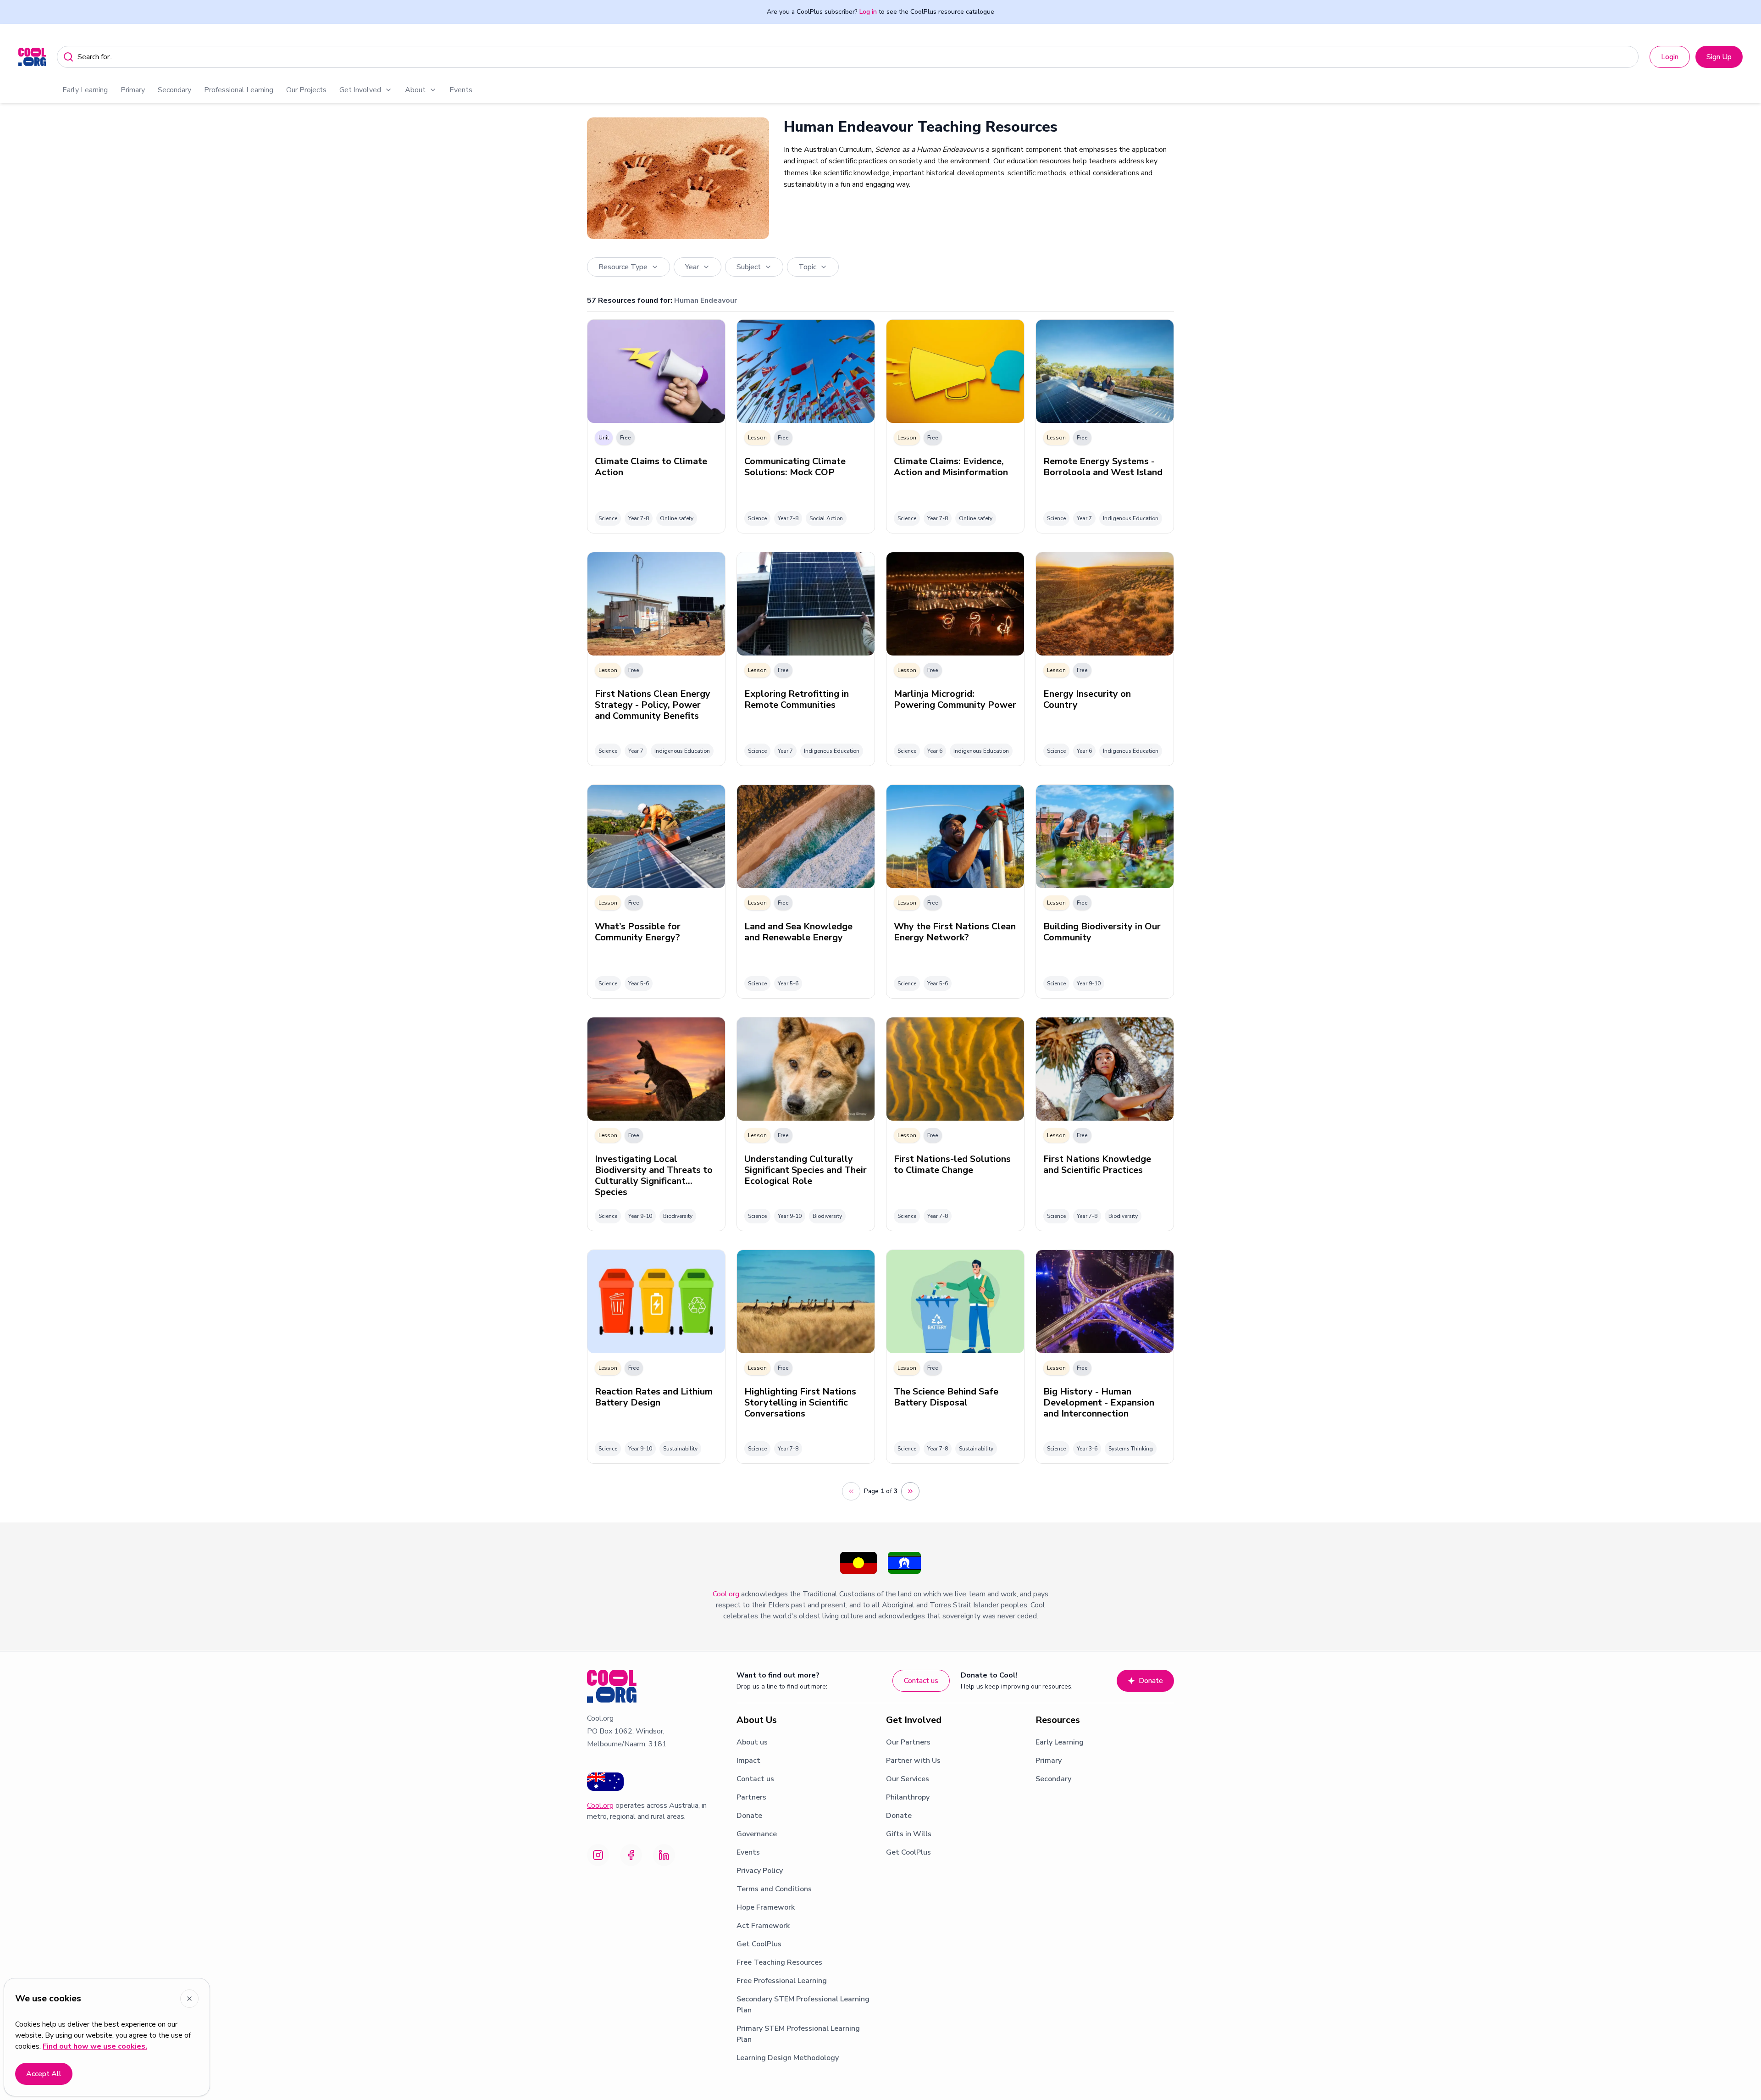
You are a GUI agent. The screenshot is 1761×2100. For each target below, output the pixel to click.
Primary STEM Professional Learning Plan (798, 2034)
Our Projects (306, 90)
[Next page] (910, 1491)
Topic (807, 267)
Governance (757, 1834)
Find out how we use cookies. (95, 2046)
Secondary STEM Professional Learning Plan (803, 2005)
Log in (868, 12)
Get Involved (360, 90)
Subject (749, 267)
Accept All (44, 2074)
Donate (1151, 1681)
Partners (751, 1797)
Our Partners (908, 1742)
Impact (748, 1761)
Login (1670, 57)
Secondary (174, 90)
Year (692, 267)
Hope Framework (766, 1907)
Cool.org (726, 1594)
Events (461, 90)
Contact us (921, 1681)
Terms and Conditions (774, 1889)
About (415, 90)
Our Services (908, 1779)
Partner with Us (913, 1761)
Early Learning (85, 90)
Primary (133, 90)
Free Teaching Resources (779, 1962)
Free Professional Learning (782, 1981)
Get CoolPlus (759, 1944)
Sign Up (1719, 57)
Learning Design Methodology (788, 2058)
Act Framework (763, 1926)
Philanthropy (908, 1797)
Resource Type (623, 267)
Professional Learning (239, 90)
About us (752, 1742)
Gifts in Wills (909, 1834)
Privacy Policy (760, 1871)
